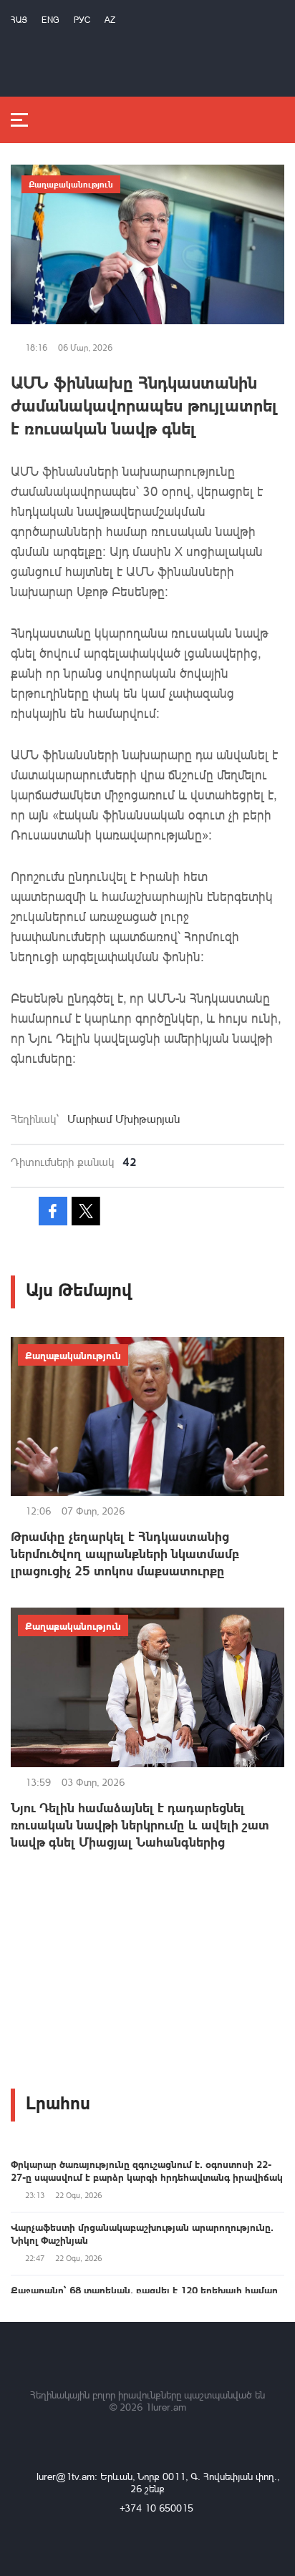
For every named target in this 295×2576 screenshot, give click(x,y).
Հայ (19, 20)
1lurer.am (166, 2407)
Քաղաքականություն (71, 184)
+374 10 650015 (156, 2508)
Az (110, 20)
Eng (50, 20)
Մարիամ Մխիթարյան (124, 1119)
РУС (82, 20)
